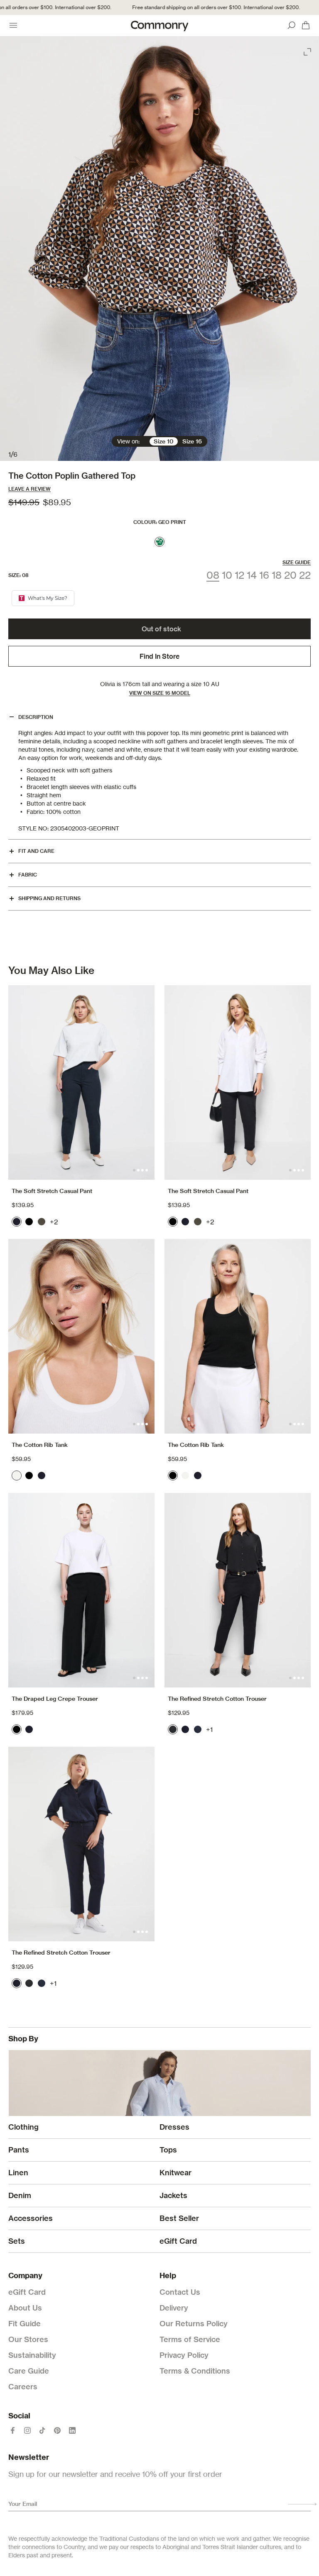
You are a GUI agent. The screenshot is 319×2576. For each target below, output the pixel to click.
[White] (17, 1475)
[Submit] (302, 2504)
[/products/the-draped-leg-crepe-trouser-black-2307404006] (81, 1590)
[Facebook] (12, 2430)
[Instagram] (27, 2430)
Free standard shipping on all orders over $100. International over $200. (198, 7)
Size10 (164, 441)
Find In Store (159, 656)
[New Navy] (198, 1729)
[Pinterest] (57, 2430)
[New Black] (173, 1729)
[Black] (29, 1222)
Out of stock (161, 629)
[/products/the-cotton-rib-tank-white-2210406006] (81, 1336)
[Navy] (17, 1222)
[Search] (292, 25)
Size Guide (297, 562)
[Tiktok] (42, 2430)
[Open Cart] (306, 25)
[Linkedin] (72, 2430)
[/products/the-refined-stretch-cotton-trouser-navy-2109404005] (81, 1844)
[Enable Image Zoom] (308, 50)
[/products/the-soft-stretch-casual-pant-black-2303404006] (238, 1082)
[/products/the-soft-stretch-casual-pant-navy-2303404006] (81, 1082)
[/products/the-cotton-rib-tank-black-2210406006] (238, 1336)
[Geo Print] (159, 542)
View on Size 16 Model (160, 693)
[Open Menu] (13, 25)
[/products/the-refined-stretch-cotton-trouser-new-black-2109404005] (238, 1590)
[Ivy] (42, 1222)
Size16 (192, 441)
